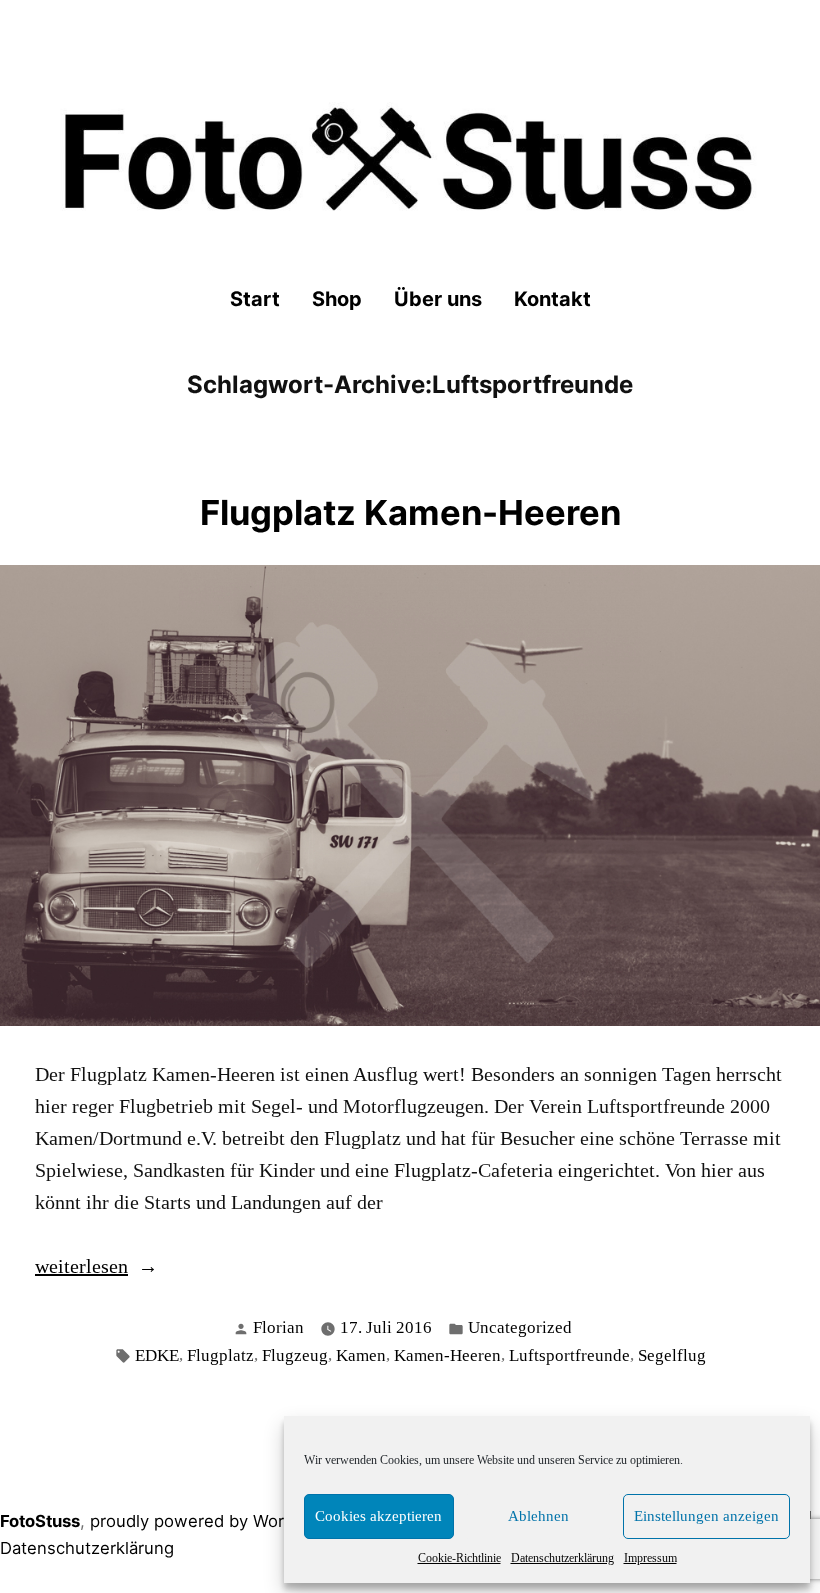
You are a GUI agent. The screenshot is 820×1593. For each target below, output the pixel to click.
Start (255, 299)
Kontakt (552, 299)
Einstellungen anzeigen (706, 1516)
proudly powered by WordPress (214, 1521)
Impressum (650, 1558)
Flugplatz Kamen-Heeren (410, 512)
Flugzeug (295, 1355)
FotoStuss (40, 1521)
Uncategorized (520, 1327)
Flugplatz (220, 1355)
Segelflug (672, 1355)
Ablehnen (538, 1516)
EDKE (157, 1355)
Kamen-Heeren (447, 1355)
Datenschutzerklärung (562, 1558)
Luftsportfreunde (569, 1355)
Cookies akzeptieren (378, 1516)
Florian (278, 1327)
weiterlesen (81, 1268)
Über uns (438, 299)
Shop (337, 299)
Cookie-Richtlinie (459, 1558)
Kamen (361, 1355)
